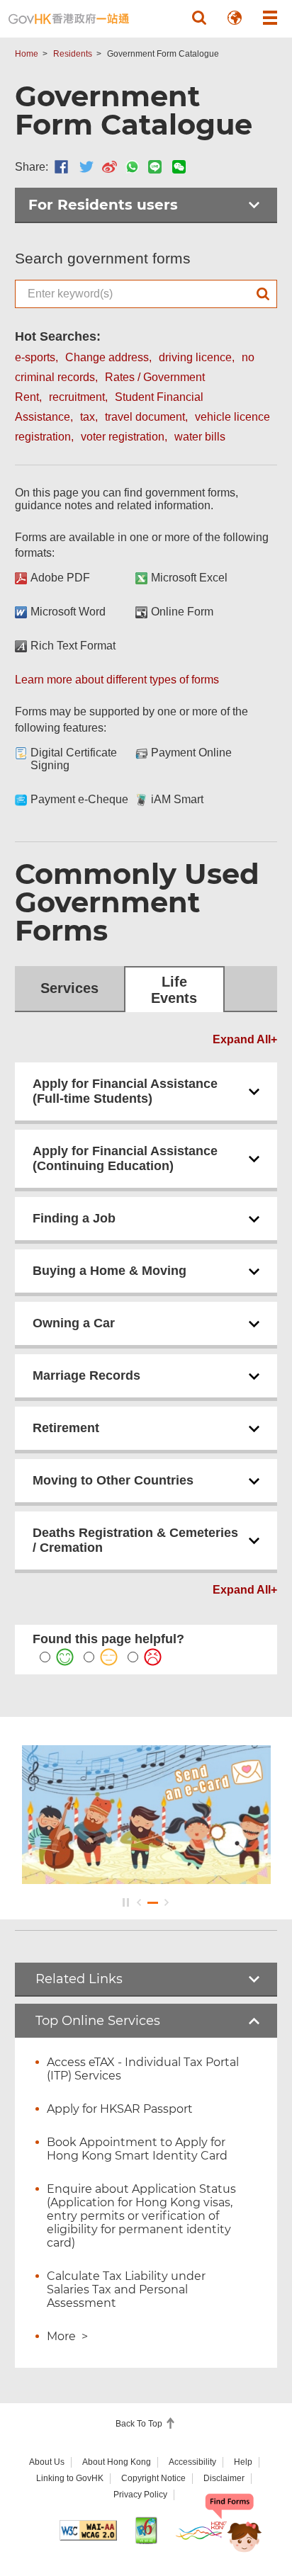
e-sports (35, 357)
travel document (145, 417)
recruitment (77, 397)
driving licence (195, 357)
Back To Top (140, 2424)
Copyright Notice (153, 2478)
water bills (200, 437)
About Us (47, 2462)
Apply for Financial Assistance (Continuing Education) (125, 1158)
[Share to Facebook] (61, 167)
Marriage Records (86, 1375)
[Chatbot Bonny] (234, 2525)
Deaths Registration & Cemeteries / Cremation (135, 1540)
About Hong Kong (117, 2462)
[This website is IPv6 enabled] (146, 2530)
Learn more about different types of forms (117, 680)
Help (243, 2462)
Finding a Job (74, 1218)
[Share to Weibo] (109, 167)
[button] (199, 18)
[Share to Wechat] (179, 167)
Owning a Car (74, 1323)
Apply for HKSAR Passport (120, 2109)
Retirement (66, 1428)
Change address (107, 357)
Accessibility (192, 2462)
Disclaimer (224, 2478)
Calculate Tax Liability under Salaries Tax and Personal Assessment (126, 2290)
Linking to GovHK (70, 2478)
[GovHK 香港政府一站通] (69, 19)
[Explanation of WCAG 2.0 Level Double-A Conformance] (88, 2530)
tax (88, 417)
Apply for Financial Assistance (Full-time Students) (125, 1091)
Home (27, 54)
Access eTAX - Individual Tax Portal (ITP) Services (143, 2069)
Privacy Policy (140, 2495)
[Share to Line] (155, 167)
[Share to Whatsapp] (132, 167)
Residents (73, 54)
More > (67, 2336)
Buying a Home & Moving (109, 1271)
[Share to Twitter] (86, 167)
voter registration (123, 437)
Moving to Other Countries (113, 1480)
